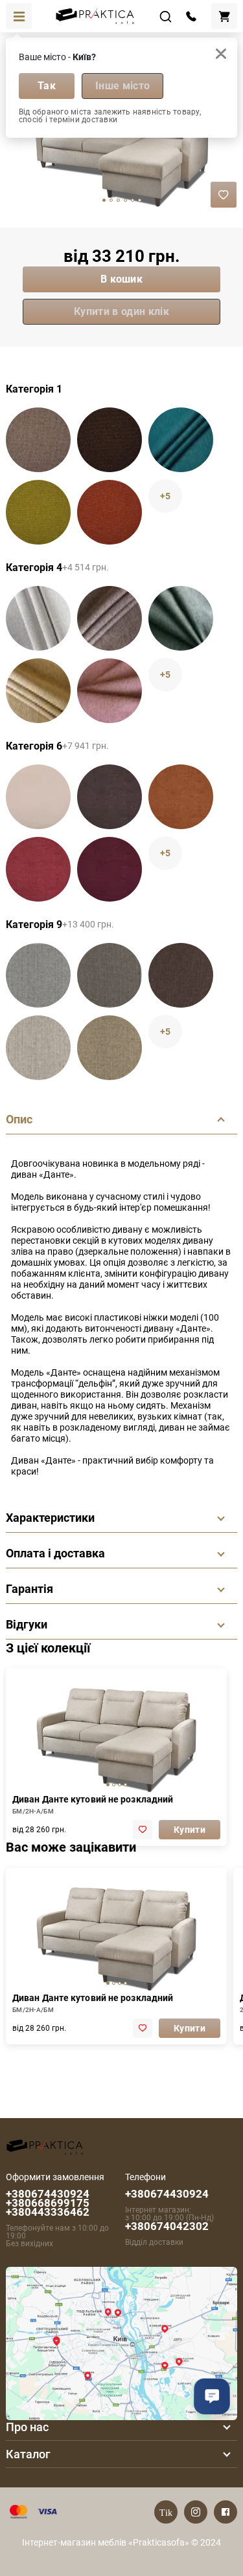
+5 (165, 496)
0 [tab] (104, 200)
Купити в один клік (121, 311)
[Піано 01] (38, 618)
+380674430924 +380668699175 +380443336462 (48, 2203)
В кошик (121, 279)
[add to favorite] (143, 1830)
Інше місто (122, 86)
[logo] (45, 2146)
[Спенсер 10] (38, 1048)
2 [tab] (118, 200)
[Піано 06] (110, 618)
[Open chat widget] (212, 2396)
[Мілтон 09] (110, 869)
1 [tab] (111, 200)
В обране (224, 195)
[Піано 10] (110, 691)
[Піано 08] (38, 691)
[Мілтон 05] (110, 797)
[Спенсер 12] (110, 1048)
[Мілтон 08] (38, 869)
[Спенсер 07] (181, 975)
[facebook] (226, 2512)
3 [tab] (125, 200)
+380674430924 (167, 2194)
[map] (121, 2342)
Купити (190, 1830)
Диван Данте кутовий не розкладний (93, 1799)
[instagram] (196, 2512)
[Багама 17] (38, 512)
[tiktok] (166, 2512)
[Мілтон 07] (181, 797)
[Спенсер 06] (110, 975)
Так (47, 86)
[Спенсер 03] (38, 975)
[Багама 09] (38, 440)
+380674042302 (167, 2226)
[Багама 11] (110, 440)
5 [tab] (140, 200)
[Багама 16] (181, 440)
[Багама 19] (110, 512)
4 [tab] (133, 200)
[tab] (108, 1785)
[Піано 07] (181, 618)
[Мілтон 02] (38, 797)
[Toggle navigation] (19, 16)
